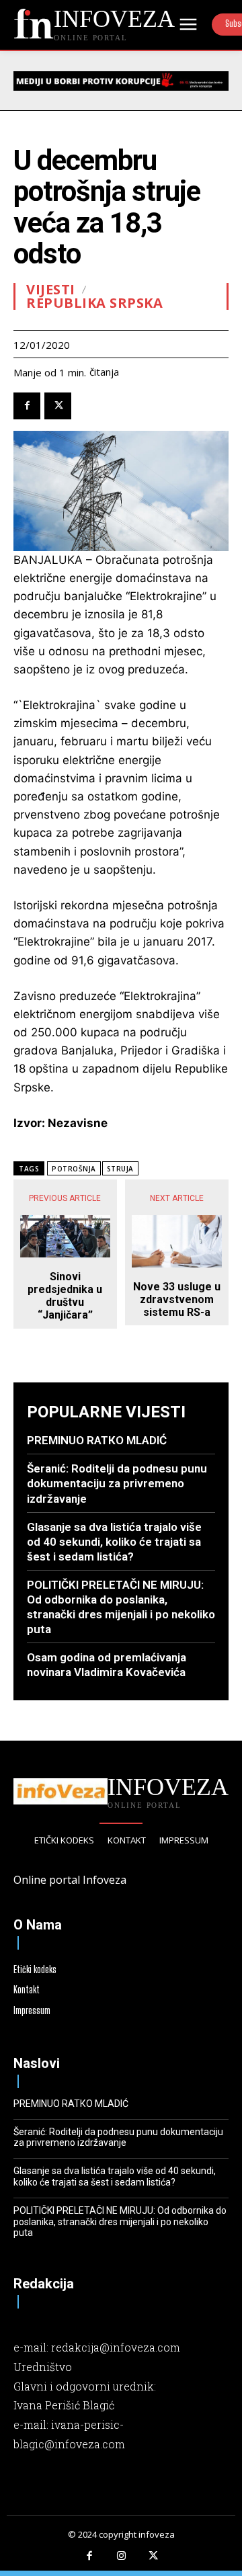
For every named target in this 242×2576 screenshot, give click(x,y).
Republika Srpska (94, 303)
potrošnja (74, 1169)
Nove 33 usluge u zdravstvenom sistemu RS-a (177, 1299)
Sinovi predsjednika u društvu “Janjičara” (65, 1296)
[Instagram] (121, 2557)
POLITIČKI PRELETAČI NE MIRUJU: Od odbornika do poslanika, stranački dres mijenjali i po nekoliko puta (121, 1607)
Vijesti (51, 290)
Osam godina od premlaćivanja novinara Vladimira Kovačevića (107, 1665)
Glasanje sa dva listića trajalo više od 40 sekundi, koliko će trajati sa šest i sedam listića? (114, 1542)
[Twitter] (58, 406)
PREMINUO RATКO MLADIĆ (97, 1440)
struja (120, 1169)
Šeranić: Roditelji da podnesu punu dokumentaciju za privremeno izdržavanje (117, 1483)
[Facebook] (27, 406)
